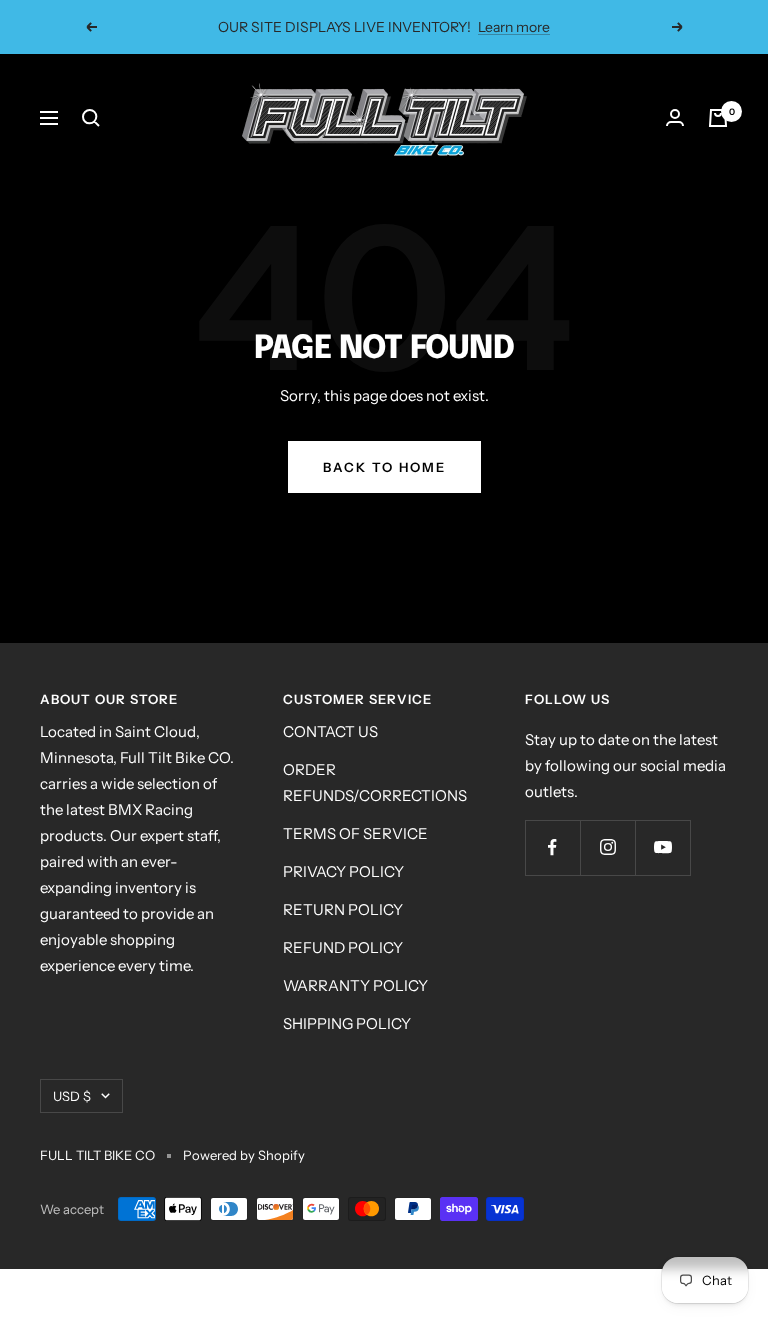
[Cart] (718, 118)
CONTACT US (330, 731)
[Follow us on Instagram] (607, 847)
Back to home (384, 467)
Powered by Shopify (244, 1155)
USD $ (72, 1096)
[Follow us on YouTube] (662, 847)
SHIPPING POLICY (347, 1023)
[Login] (675, 118)
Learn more (514, 27)
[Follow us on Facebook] (552, 847)
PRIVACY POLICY (343, 871)
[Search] (91, 118)
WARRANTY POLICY (355, 985)
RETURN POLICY (343, 909)
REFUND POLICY (343, 947)
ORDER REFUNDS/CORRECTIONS (375, 782)
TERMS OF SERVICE (355, 833)
